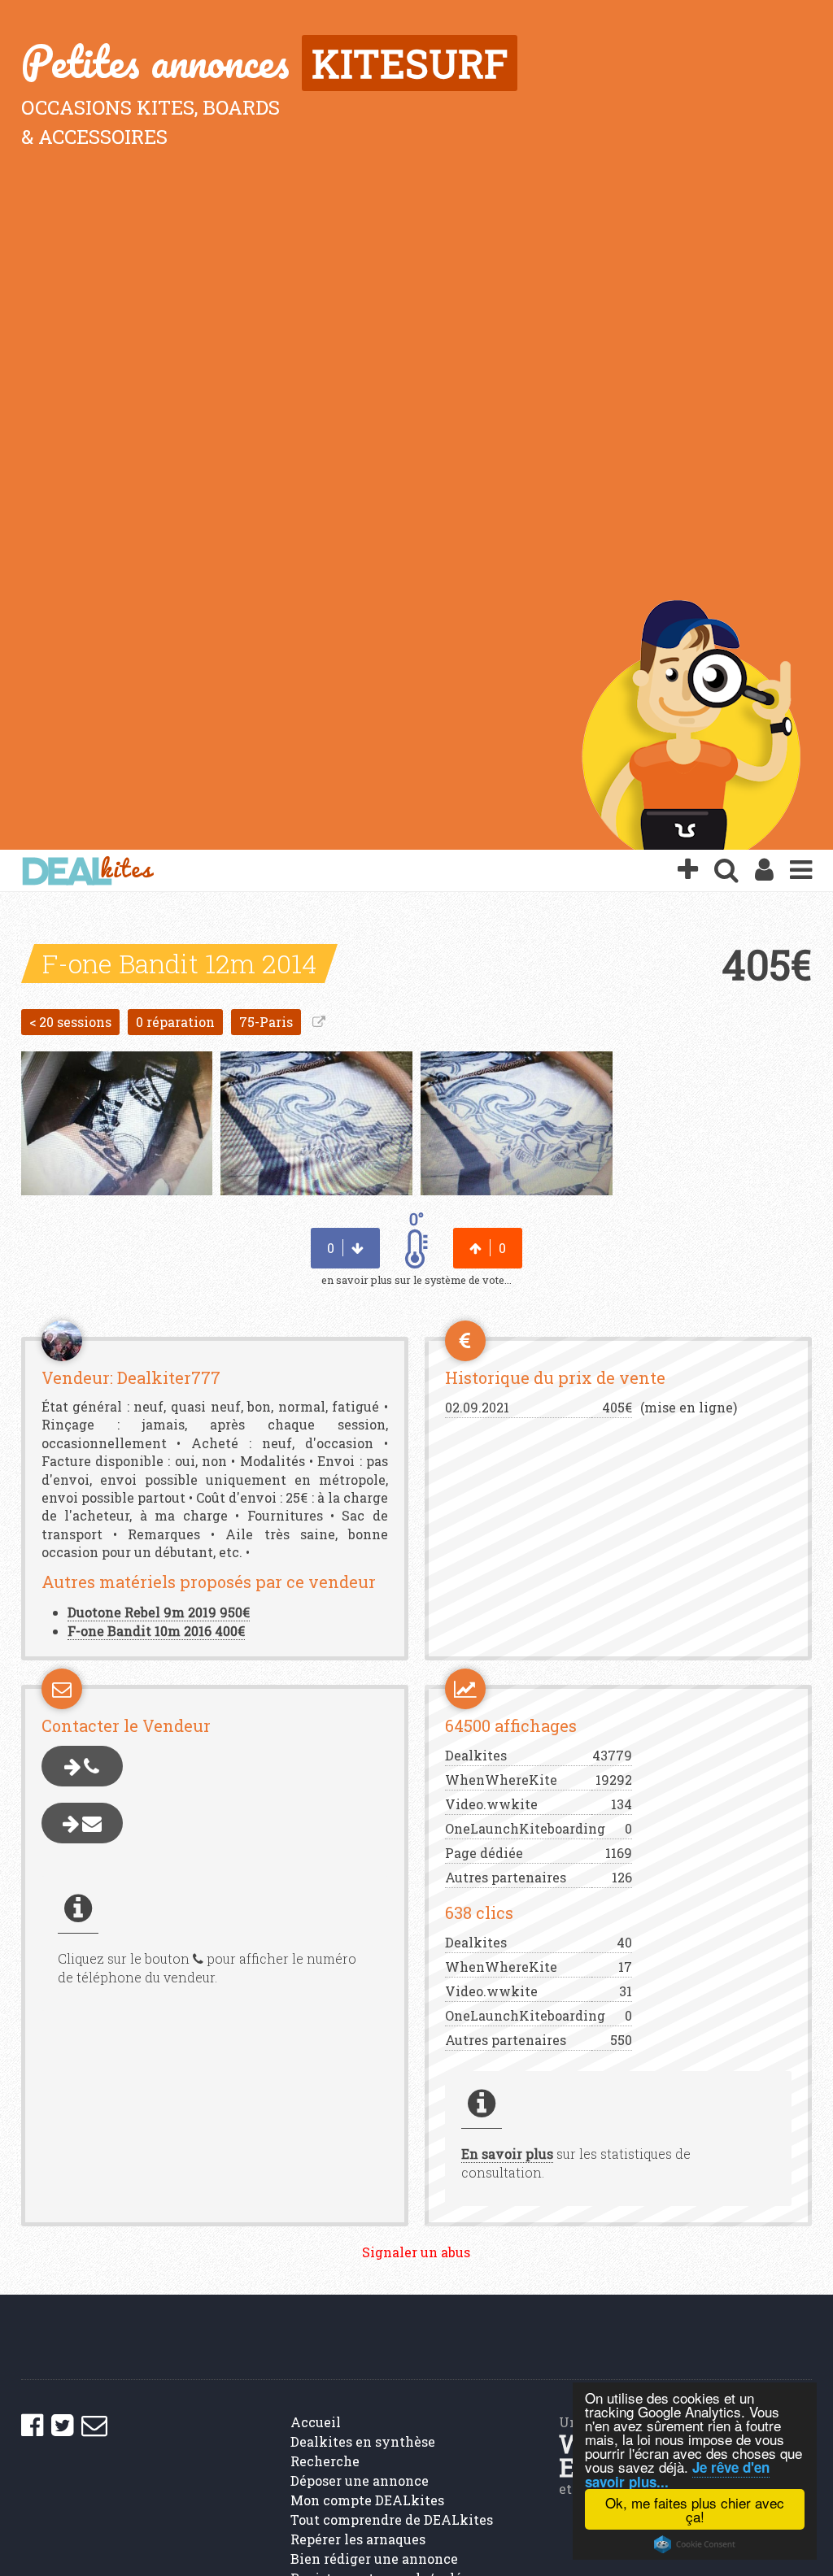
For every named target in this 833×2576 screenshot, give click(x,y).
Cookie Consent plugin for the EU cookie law (695, 2544)
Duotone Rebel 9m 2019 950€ (159, 1612)
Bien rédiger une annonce (374, 2559)
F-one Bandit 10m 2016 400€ (156, 1631)
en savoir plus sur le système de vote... (416, 1280)
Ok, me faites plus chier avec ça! (695, 2509)
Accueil (316, 2422)
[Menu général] (801, 871)
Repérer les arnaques (358, 2539)
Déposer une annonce (360, 2480)
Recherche (325, 2461)
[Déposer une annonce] (688, 871)
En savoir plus (507, 2154)
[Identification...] (764, 871)
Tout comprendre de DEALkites (392, 2519)
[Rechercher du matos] (726, 871)
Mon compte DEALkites (367, 2500)
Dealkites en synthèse (363, 2441)
